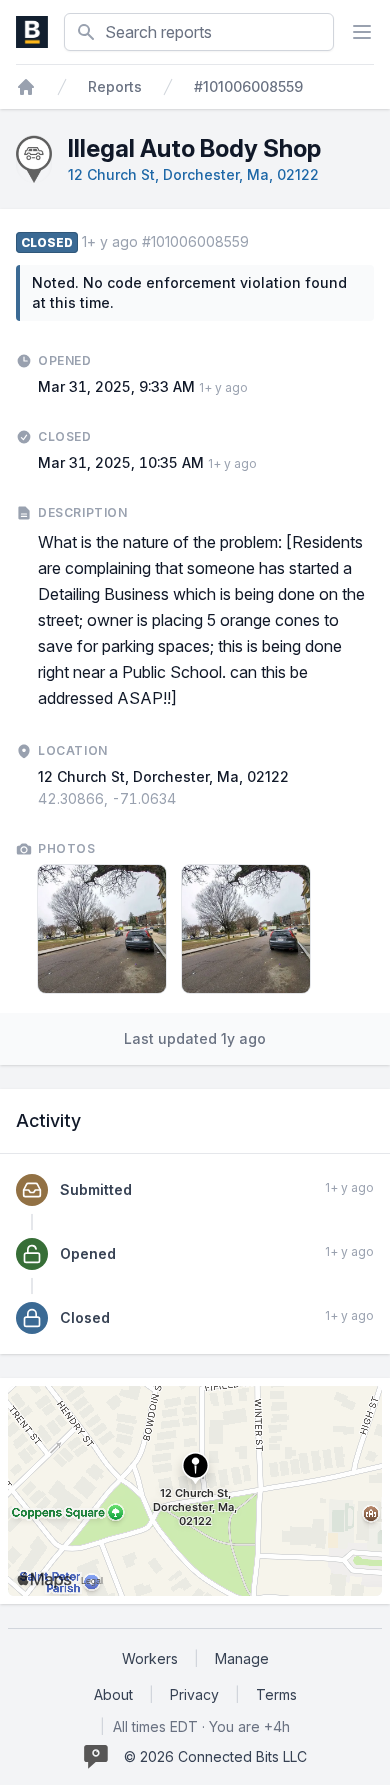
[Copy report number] (259, 242)
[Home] (26, 87)
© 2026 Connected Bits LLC (215, 1756)
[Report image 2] (246, 929)
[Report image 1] (102, 929)
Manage (242, 1658)
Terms (276, 1694)
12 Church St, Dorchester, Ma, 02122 (193, 174)
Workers (150, 1658)
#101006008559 (248, 86)
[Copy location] (186, 799)
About (113, 1694)
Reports (115, 86)
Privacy (194, 1694)
